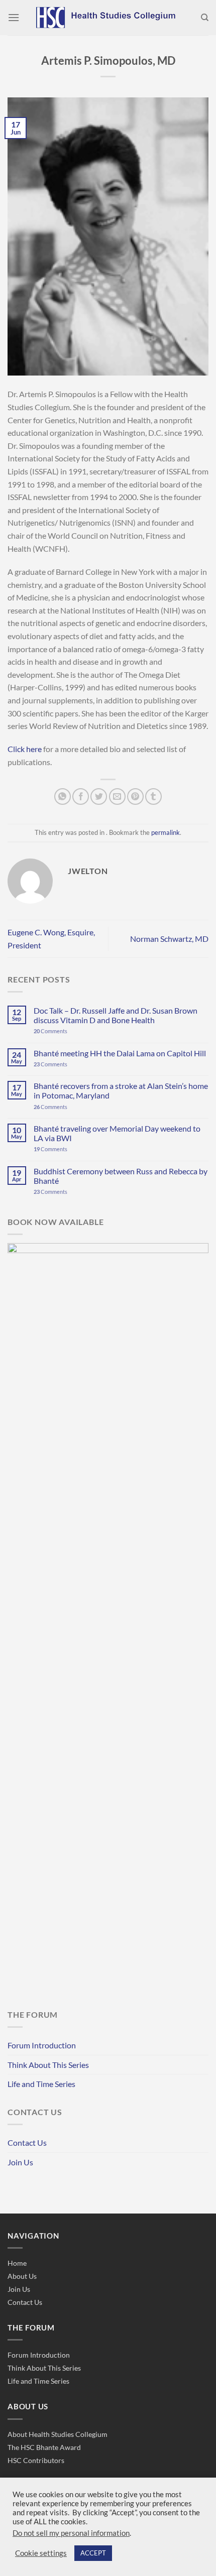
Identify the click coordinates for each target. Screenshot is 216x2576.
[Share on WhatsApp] (63, 796)
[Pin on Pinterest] (135, 796)
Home (17, 2263)
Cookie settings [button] (41, 2553)
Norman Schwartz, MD (169, 939)
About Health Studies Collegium (58, 2434)
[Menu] (14, 17)
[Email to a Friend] (117, 796)
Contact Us (27, 2142)
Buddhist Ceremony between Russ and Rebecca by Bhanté (121, 1176)
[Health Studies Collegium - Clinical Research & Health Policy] (108, 18)
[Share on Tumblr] (153, 796)
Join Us (20, 2162)
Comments (50, 1031)
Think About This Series (48, 2065)
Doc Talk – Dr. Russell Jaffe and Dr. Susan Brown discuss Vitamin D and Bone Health (116, 1015)
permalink (166, 832)
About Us (22, 2276)
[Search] (205, 18)
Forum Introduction (42, 2045)
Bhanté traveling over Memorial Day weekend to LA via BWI (117, 1133)
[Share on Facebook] (81, 796)
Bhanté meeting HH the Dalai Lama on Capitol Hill (120, 1053)
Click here (25, 749)
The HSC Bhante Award (44, 2447)
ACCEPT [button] (93, 2553)
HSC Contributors (36, 2460)
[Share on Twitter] (99, 796)
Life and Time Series (41, 2084)
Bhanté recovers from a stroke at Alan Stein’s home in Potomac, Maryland (121, 1090)
